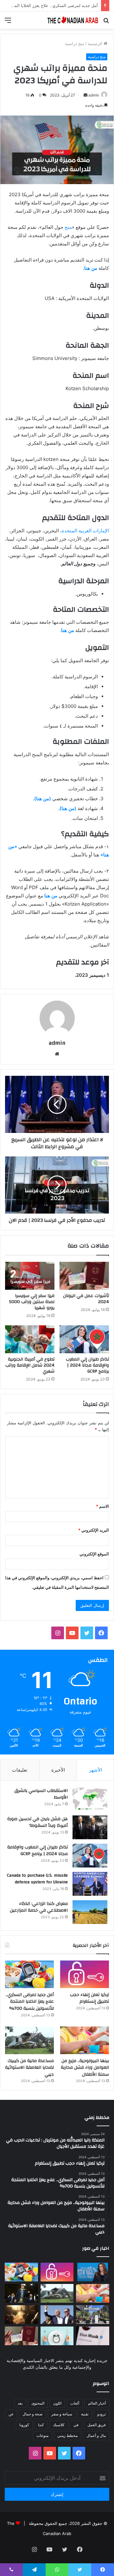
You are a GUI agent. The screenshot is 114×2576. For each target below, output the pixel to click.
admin (94, 95)
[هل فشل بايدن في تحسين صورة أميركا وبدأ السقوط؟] (90, 1827)
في (76, 2425)
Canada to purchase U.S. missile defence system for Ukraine (37, 1879)
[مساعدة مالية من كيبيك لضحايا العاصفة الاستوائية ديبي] (29, 2040)
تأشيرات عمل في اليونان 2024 (86, 1299)
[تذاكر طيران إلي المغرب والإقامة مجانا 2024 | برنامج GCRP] (84, 1339)
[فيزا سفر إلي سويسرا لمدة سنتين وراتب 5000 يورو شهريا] (30, 1276)
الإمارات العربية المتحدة (85, 531)
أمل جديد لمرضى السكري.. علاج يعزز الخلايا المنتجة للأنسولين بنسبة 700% (30, 2002)
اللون (57, 2403)
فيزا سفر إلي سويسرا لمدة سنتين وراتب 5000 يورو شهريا (32, 1302)
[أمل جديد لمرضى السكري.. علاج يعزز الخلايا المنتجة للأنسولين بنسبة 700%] (29, 1974)
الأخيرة (58, 1770)
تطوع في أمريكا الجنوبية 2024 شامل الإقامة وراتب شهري (30, 1365)
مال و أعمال (96, 2436)
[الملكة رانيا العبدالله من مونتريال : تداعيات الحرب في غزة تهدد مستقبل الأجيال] (93, 2272)
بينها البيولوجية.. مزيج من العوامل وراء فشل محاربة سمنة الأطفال (85, 2068)
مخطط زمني (67, 2436)
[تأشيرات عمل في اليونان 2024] (84, 1276)
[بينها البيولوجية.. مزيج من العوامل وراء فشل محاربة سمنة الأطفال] (85, 2040)
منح (68, 227)
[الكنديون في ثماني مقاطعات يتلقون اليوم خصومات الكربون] (21, 2315)
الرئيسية (96, 43)
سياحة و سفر (62, 2414)
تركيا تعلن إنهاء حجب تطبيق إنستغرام (89, 1998)
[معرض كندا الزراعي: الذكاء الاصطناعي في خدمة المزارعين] (90, 1912)
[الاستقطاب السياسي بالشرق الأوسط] (90, 1799)
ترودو (101, 2414)
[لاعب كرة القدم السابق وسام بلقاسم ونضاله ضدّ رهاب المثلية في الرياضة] (93, 2315)
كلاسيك (59, 2425)
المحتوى (38, 2403)
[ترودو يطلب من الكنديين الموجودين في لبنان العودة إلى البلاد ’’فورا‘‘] (21, 2293)
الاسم (102, 1506)
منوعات (42, 2436)
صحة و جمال (32, 2414)
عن (11, 2414)
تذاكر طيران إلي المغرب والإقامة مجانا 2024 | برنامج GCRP (87, 1365)
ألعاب (75, 2403)
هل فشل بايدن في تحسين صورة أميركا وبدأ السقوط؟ (38, 1822)
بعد (20, 2403)
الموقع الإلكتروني (94, 1554)
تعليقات (20, 1770)
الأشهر (95, 1770)
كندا (41, 2425)
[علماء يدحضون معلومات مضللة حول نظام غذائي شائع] (57, 2336)
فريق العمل (97, 2425)
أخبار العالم (97, 2403)
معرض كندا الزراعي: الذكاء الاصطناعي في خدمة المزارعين (39, 1907)
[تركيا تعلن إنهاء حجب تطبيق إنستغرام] (85, 1974)
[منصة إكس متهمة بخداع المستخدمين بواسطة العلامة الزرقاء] (93, 2336)
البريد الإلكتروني (94, 1530)
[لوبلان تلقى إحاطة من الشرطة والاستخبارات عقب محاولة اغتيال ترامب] (57, 2315)
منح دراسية (75, 43)
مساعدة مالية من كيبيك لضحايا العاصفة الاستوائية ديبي (29, 2068)
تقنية (85, 2414)
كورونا (24, 2425)
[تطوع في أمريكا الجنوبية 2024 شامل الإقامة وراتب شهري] (30, 1339)
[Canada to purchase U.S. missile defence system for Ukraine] (90, 1884)
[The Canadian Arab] (73, 20)
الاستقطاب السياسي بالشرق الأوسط (41, 1794)
